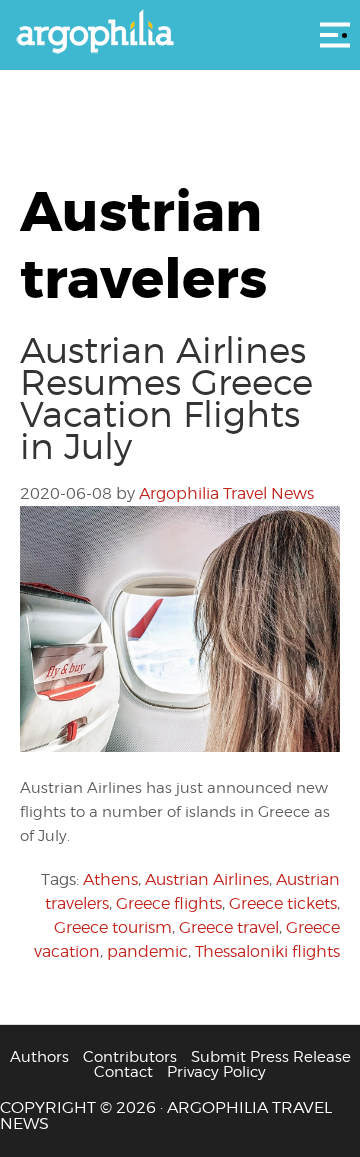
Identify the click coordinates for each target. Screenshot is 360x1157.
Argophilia (180, 33)
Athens (110, 879)
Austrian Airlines (207, 879)
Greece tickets (283, 903)
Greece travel (229, 927)
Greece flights (169, 903)
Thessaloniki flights (267, 951)
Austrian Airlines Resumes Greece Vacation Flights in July (166, 398)
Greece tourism (113, 927)
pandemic (147, 951)
